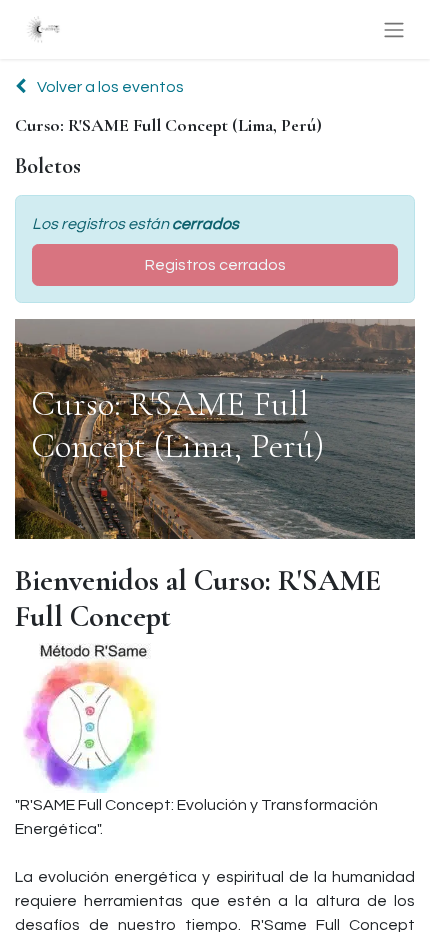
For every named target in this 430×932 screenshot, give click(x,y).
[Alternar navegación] (394, 29)
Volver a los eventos (109, 87)
